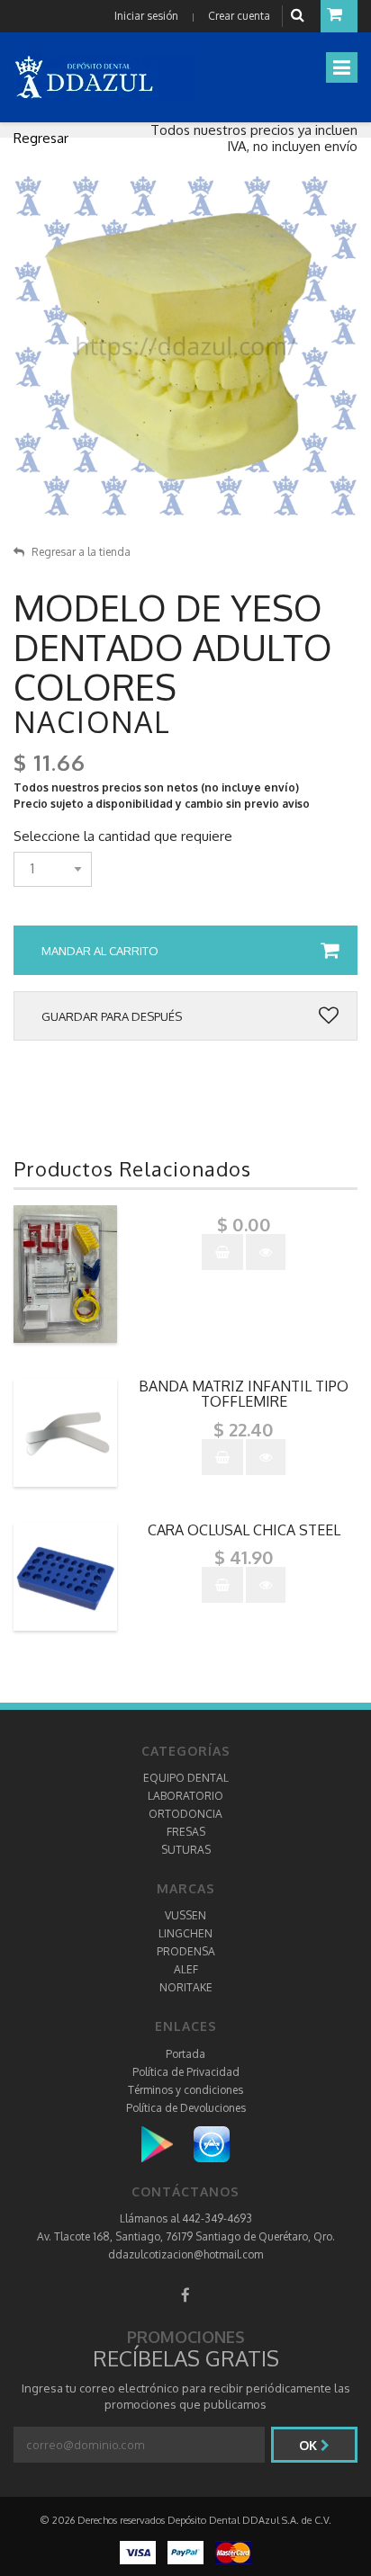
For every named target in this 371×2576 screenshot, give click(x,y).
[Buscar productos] (300, 16)
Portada (185, 2054)
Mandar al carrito (100, 951)
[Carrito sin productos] (339, 16)
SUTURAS (186, 1850)
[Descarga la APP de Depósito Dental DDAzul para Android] (166, 2143)
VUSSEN (185, 1915)
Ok (310, 2445)
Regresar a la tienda (81, 552)
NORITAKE (186, 1987)
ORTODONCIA (185, 1814)
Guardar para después (112, 1016)
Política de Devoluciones (186, 2108)
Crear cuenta (239, 16)
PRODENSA (186, 1951)
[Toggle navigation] (342, 67)
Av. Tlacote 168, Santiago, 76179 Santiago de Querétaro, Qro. (186, 2236)
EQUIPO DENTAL (186, 1778)
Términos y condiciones (185, 2090)
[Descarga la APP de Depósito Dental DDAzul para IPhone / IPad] (212, 2143)
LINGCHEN (185, 1933)
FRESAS (186, 1832)
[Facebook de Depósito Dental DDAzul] (185, 2295)
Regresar (41, 138)
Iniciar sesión (146, 16)
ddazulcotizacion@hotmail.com (185, 2254)
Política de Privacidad (186, 2072)
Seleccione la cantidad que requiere (123, 836)
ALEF (186, 1969)
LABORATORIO (185, 1796)
